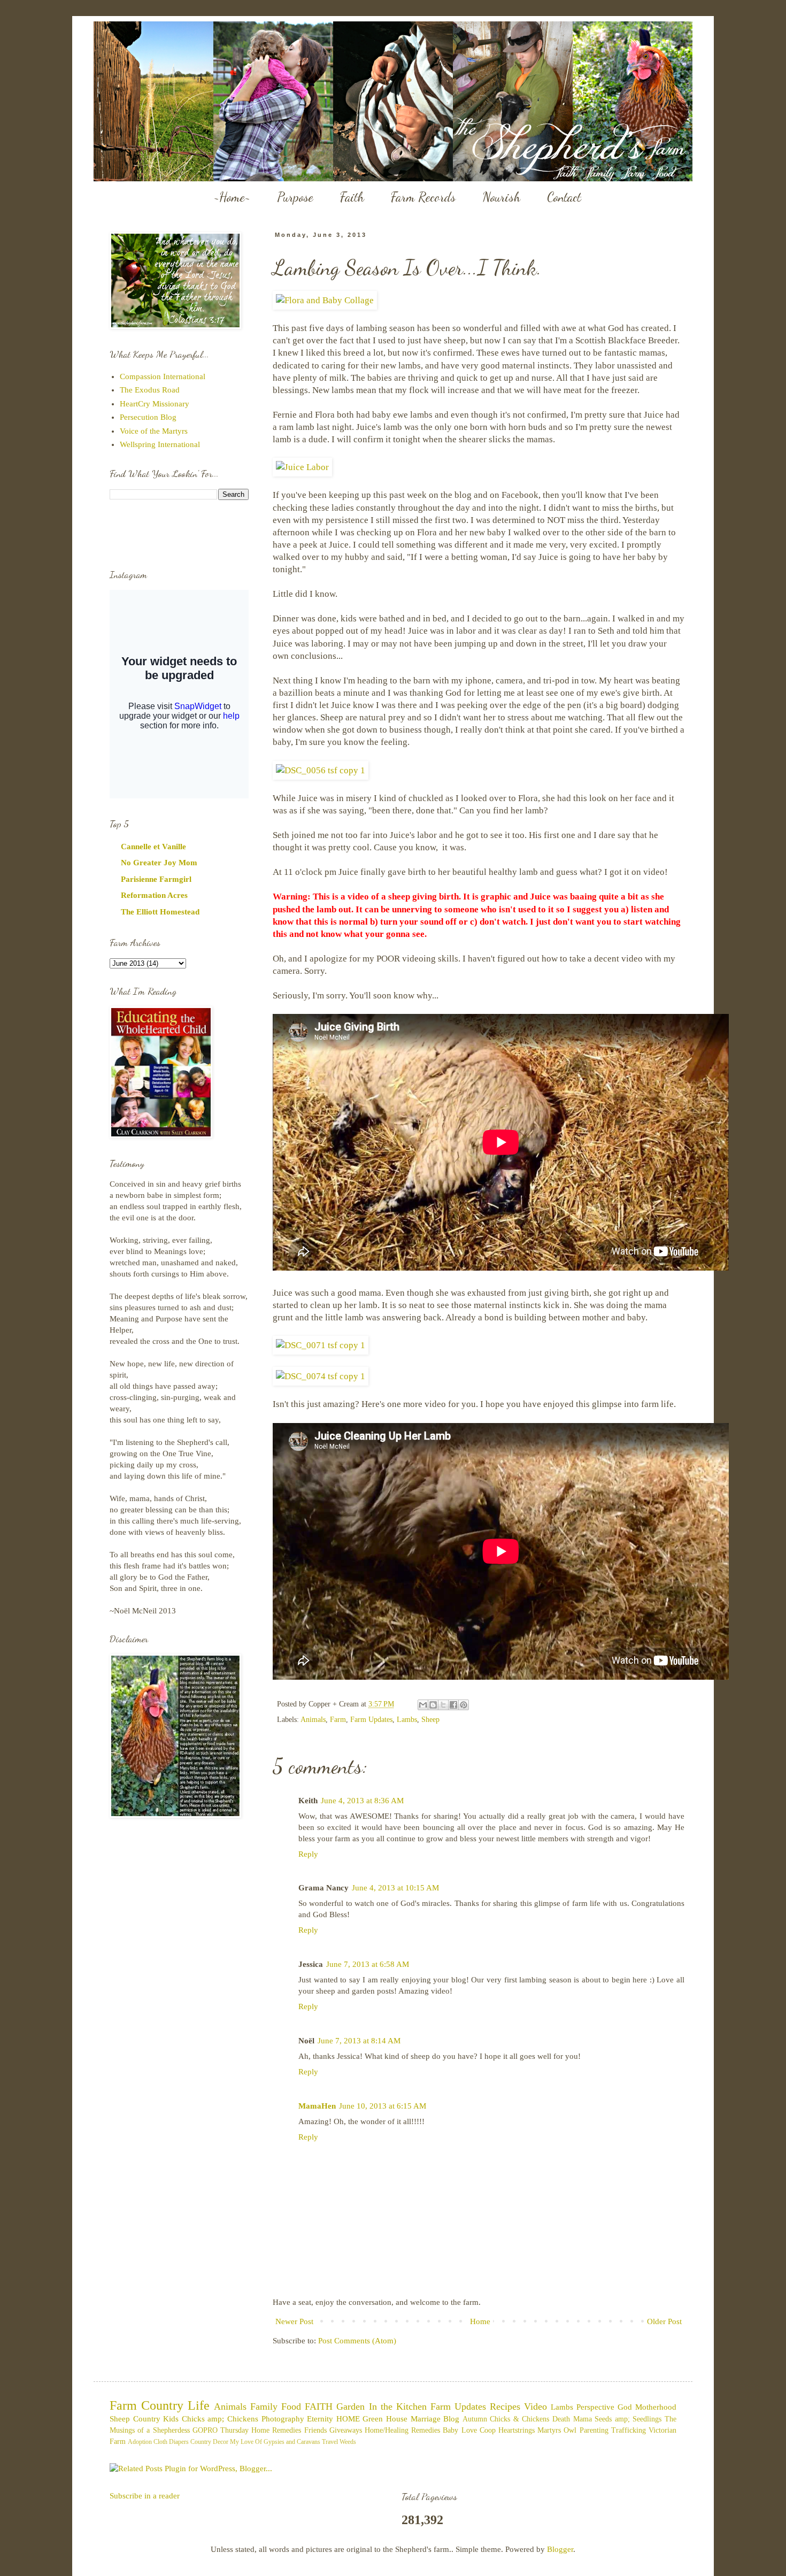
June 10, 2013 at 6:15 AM (383, 2106)
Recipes (505, 2406)
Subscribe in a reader (145, 2496)
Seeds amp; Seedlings (628, 2419)
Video (535, 2406)
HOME (348, 2419)
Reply (308, 1854)
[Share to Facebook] (453, 1705)
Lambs (407, 1720)
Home (480, 2321)
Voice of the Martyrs (154, 431)
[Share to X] (443, 1705)
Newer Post (294, 2321)
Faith (352, 197)
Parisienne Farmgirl (156, 879)
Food (291, 2406)
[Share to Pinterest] (464, 1705)
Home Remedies (276, 2430)
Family (264, 2406)
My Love (242, 2442)
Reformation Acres (154, 895)
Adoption (140, 2442)
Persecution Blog (148, 417)
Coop (488, 2430)
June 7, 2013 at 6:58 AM (368, 1964)
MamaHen (317, 2106)
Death (561, 2419)
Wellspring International (160, 444)
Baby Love (460, 2430)
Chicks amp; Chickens (220, 2419)
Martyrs (549, 2430)
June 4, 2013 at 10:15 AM (395, 1888)
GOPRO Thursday (221, 2430)
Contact (564, 197)
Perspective (595, 2407)
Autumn (475, 2419)
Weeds (348, 2442)
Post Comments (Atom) (357, 2341)
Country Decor (209, 2442)
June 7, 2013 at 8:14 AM (359, 2041)
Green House (385, 2419)
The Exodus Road (150, 390)
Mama (583, 2419)
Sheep (430, 1720)
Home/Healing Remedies (402, 2430)
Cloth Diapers (171, 2442)
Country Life (175, 2405)
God (625, 2407)
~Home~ (232, 197)
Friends (315, 2430)
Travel (330, 2442)
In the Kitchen (398, 2406)
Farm (338, 1720)
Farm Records (423, 197)
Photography (283, 2419)
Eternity (320, 2419)
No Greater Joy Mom (159, 863)
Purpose (295, 197)
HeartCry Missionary (155, 404)
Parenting (594, 2430)
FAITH (319, 2406)
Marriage (426, 2419)
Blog (451, 2419)
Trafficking (629, 2430)
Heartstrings (517, 2430)
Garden (350, 2406)
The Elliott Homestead (160, 912)
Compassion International (163, 376)
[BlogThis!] (433, 1705)
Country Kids (156, 2419)
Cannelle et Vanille (153, 847)
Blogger (560, 2549)
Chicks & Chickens (519, 2419)
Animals (313, 1720)
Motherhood (656, 2407)
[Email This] (423, 1705)
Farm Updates (371, 1720)
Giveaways (346, 2430)
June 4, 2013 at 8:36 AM (362, 1801)
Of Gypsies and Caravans (288, 2442)
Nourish (501, 197)
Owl (570, 2430)
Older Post (664, 2321)
